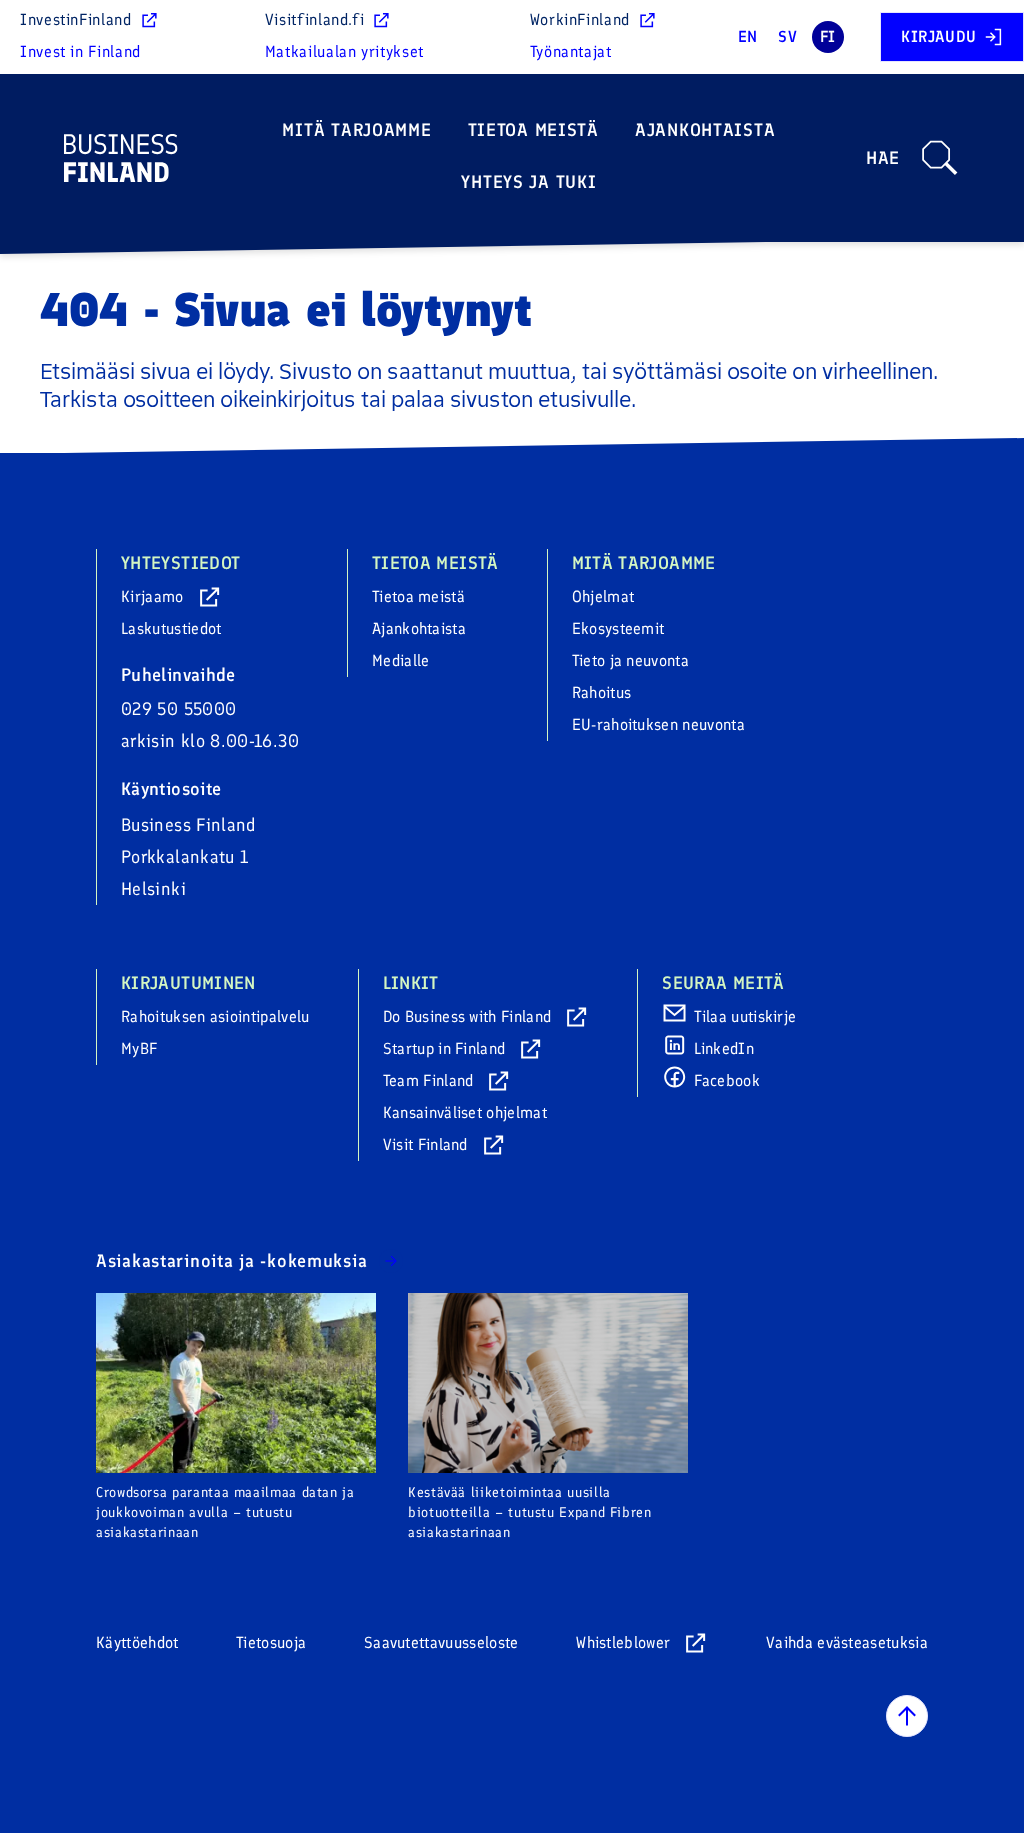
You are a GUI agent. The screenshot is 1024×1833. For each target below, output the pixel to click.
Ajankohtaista (705, 130)
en (748, 36)
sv (787, 36)
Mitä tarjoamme (356, 130)
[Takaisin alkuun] (907, 1716)
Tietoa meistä (533, 130)
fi (828, 36)
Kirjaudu (939, 36)
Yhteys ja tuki (528, 182)
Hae (883, 158)
